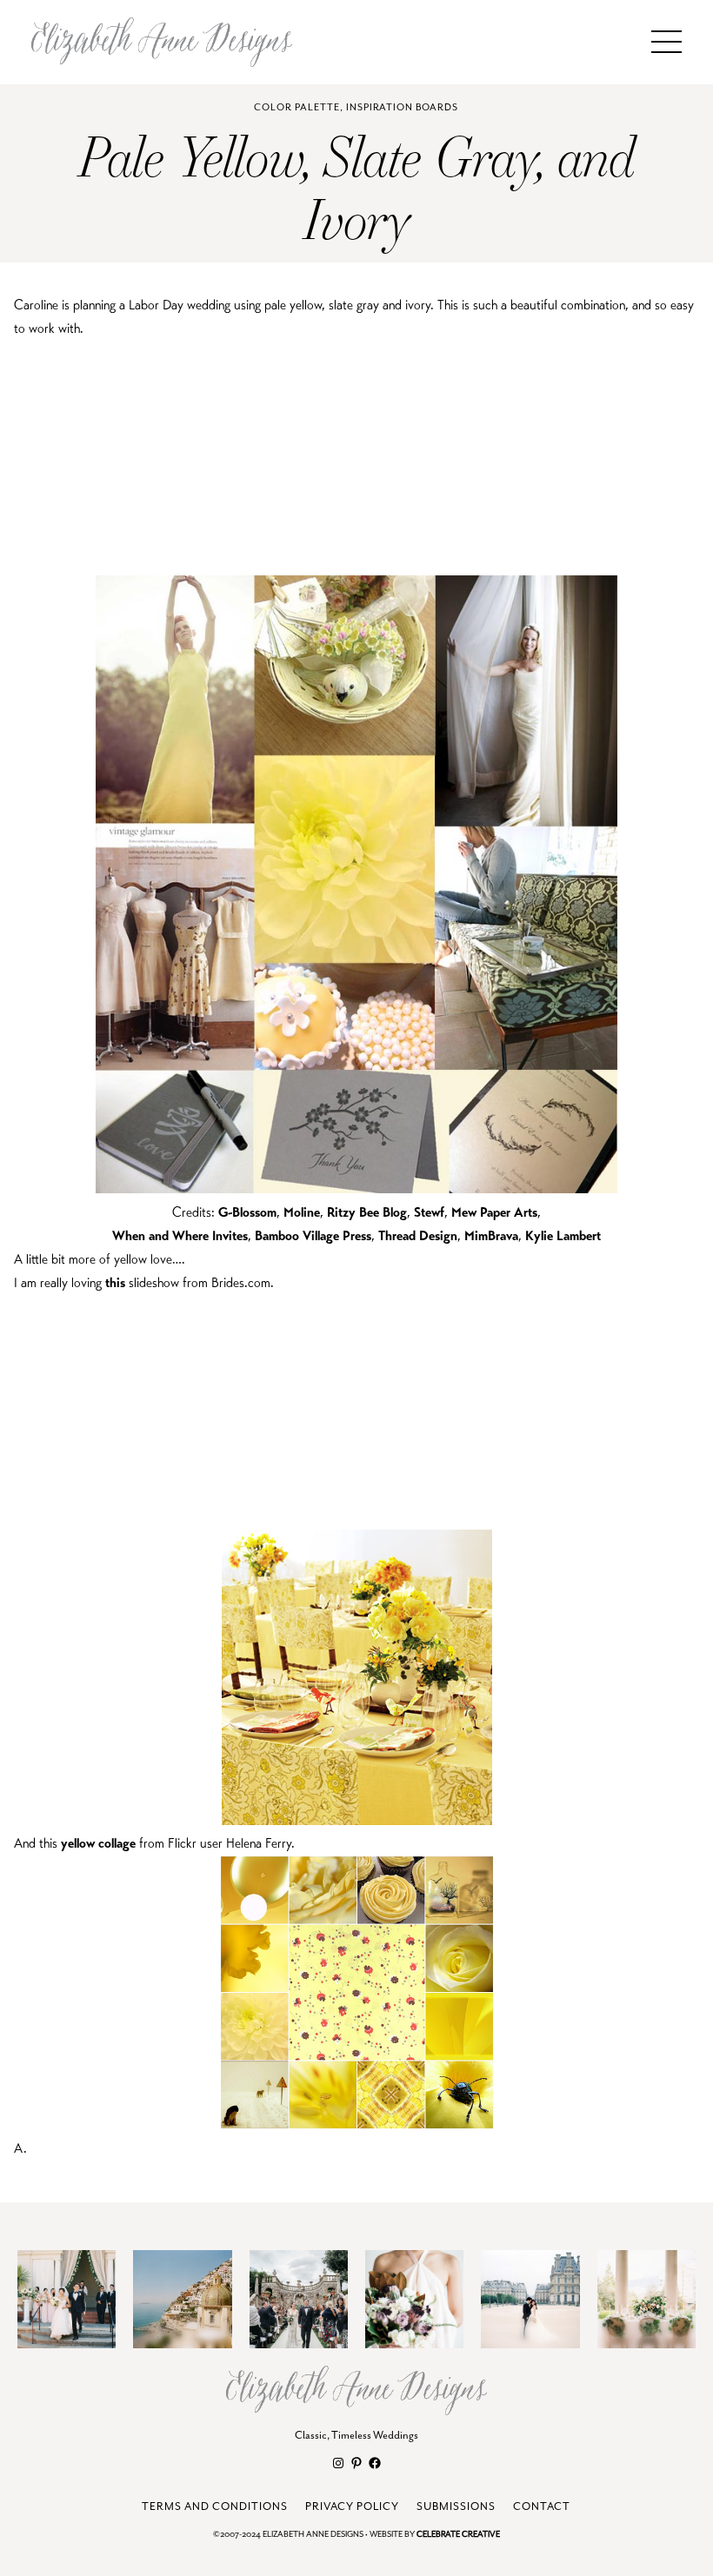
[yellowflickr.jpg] (357, 2125)
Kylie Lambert (563, 1235)
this (115, 1282)
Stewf (429, 1212)
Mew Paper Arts (494, 1212)
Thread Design (418, 1235)
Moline (302, 1212)
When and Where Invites (180, 1235)
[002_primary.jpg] (357, 1820)
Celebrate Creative (458, 2535)
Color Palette (297, 107)
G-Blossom (247, 1212)
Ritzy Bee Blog (367, 1212)
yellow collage (98, 1843)
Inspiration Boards (402, 107)
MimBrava (491, 1235)
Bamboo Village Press (313, 1235)
